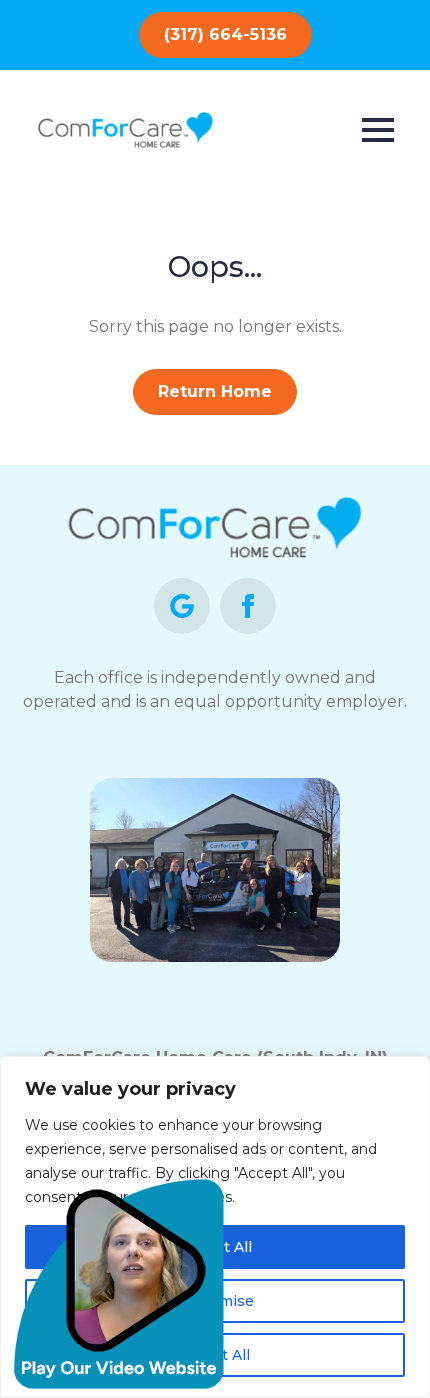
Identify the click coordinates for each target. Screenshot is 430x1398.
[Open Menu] (378, 130)
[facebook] (248, 606)
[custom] (182, 606)
